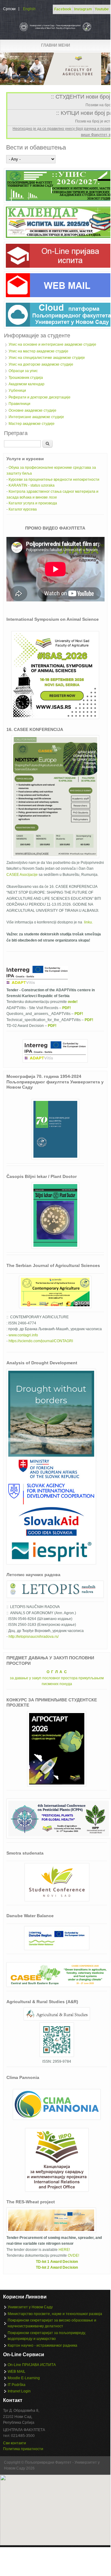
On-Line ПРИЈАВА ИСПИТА (32, 2365)
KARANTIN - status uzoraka (32, 485)
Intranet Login (19, 2391)
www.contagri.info (23, 1335)
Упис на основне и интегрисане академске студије (52, 344)
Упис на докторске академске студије (41, 364)
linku (88, 922)
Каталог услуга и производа (33, 503)
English (29, 9)
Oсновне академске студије (33, 410)
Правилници (19, 404)
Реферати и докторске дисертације (40, 397)
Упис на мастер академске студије (38, 351)
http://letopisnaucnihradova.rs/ (34, 1637)
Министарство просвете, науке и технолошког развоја (55, 2314)
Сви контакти (15, 2443)
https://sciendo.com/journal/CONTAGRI (41, 1341)
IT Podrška (17, 2385)
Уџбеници (17, 390)
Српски (9, 9)
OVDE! (73, 2255)
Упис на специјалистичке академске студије (47, 358)
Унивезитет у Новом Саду (30, 2307)
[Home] (55, 31)
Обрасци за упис (23, 371)
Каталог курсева (23, 509)
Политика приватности (23, 2449)
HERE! (64, 2250)
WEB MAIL (17, 2372)
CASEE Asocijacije (22, 875)
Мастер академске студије (32, 424)
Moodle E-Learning (24, 2378)
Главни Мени (55, 45)
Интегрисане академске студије (36, 417)
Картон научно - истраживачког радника (42, 2345)
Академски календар (27, 384)
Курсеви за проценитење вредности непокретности (54, 480)
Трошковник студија (26, 378)
